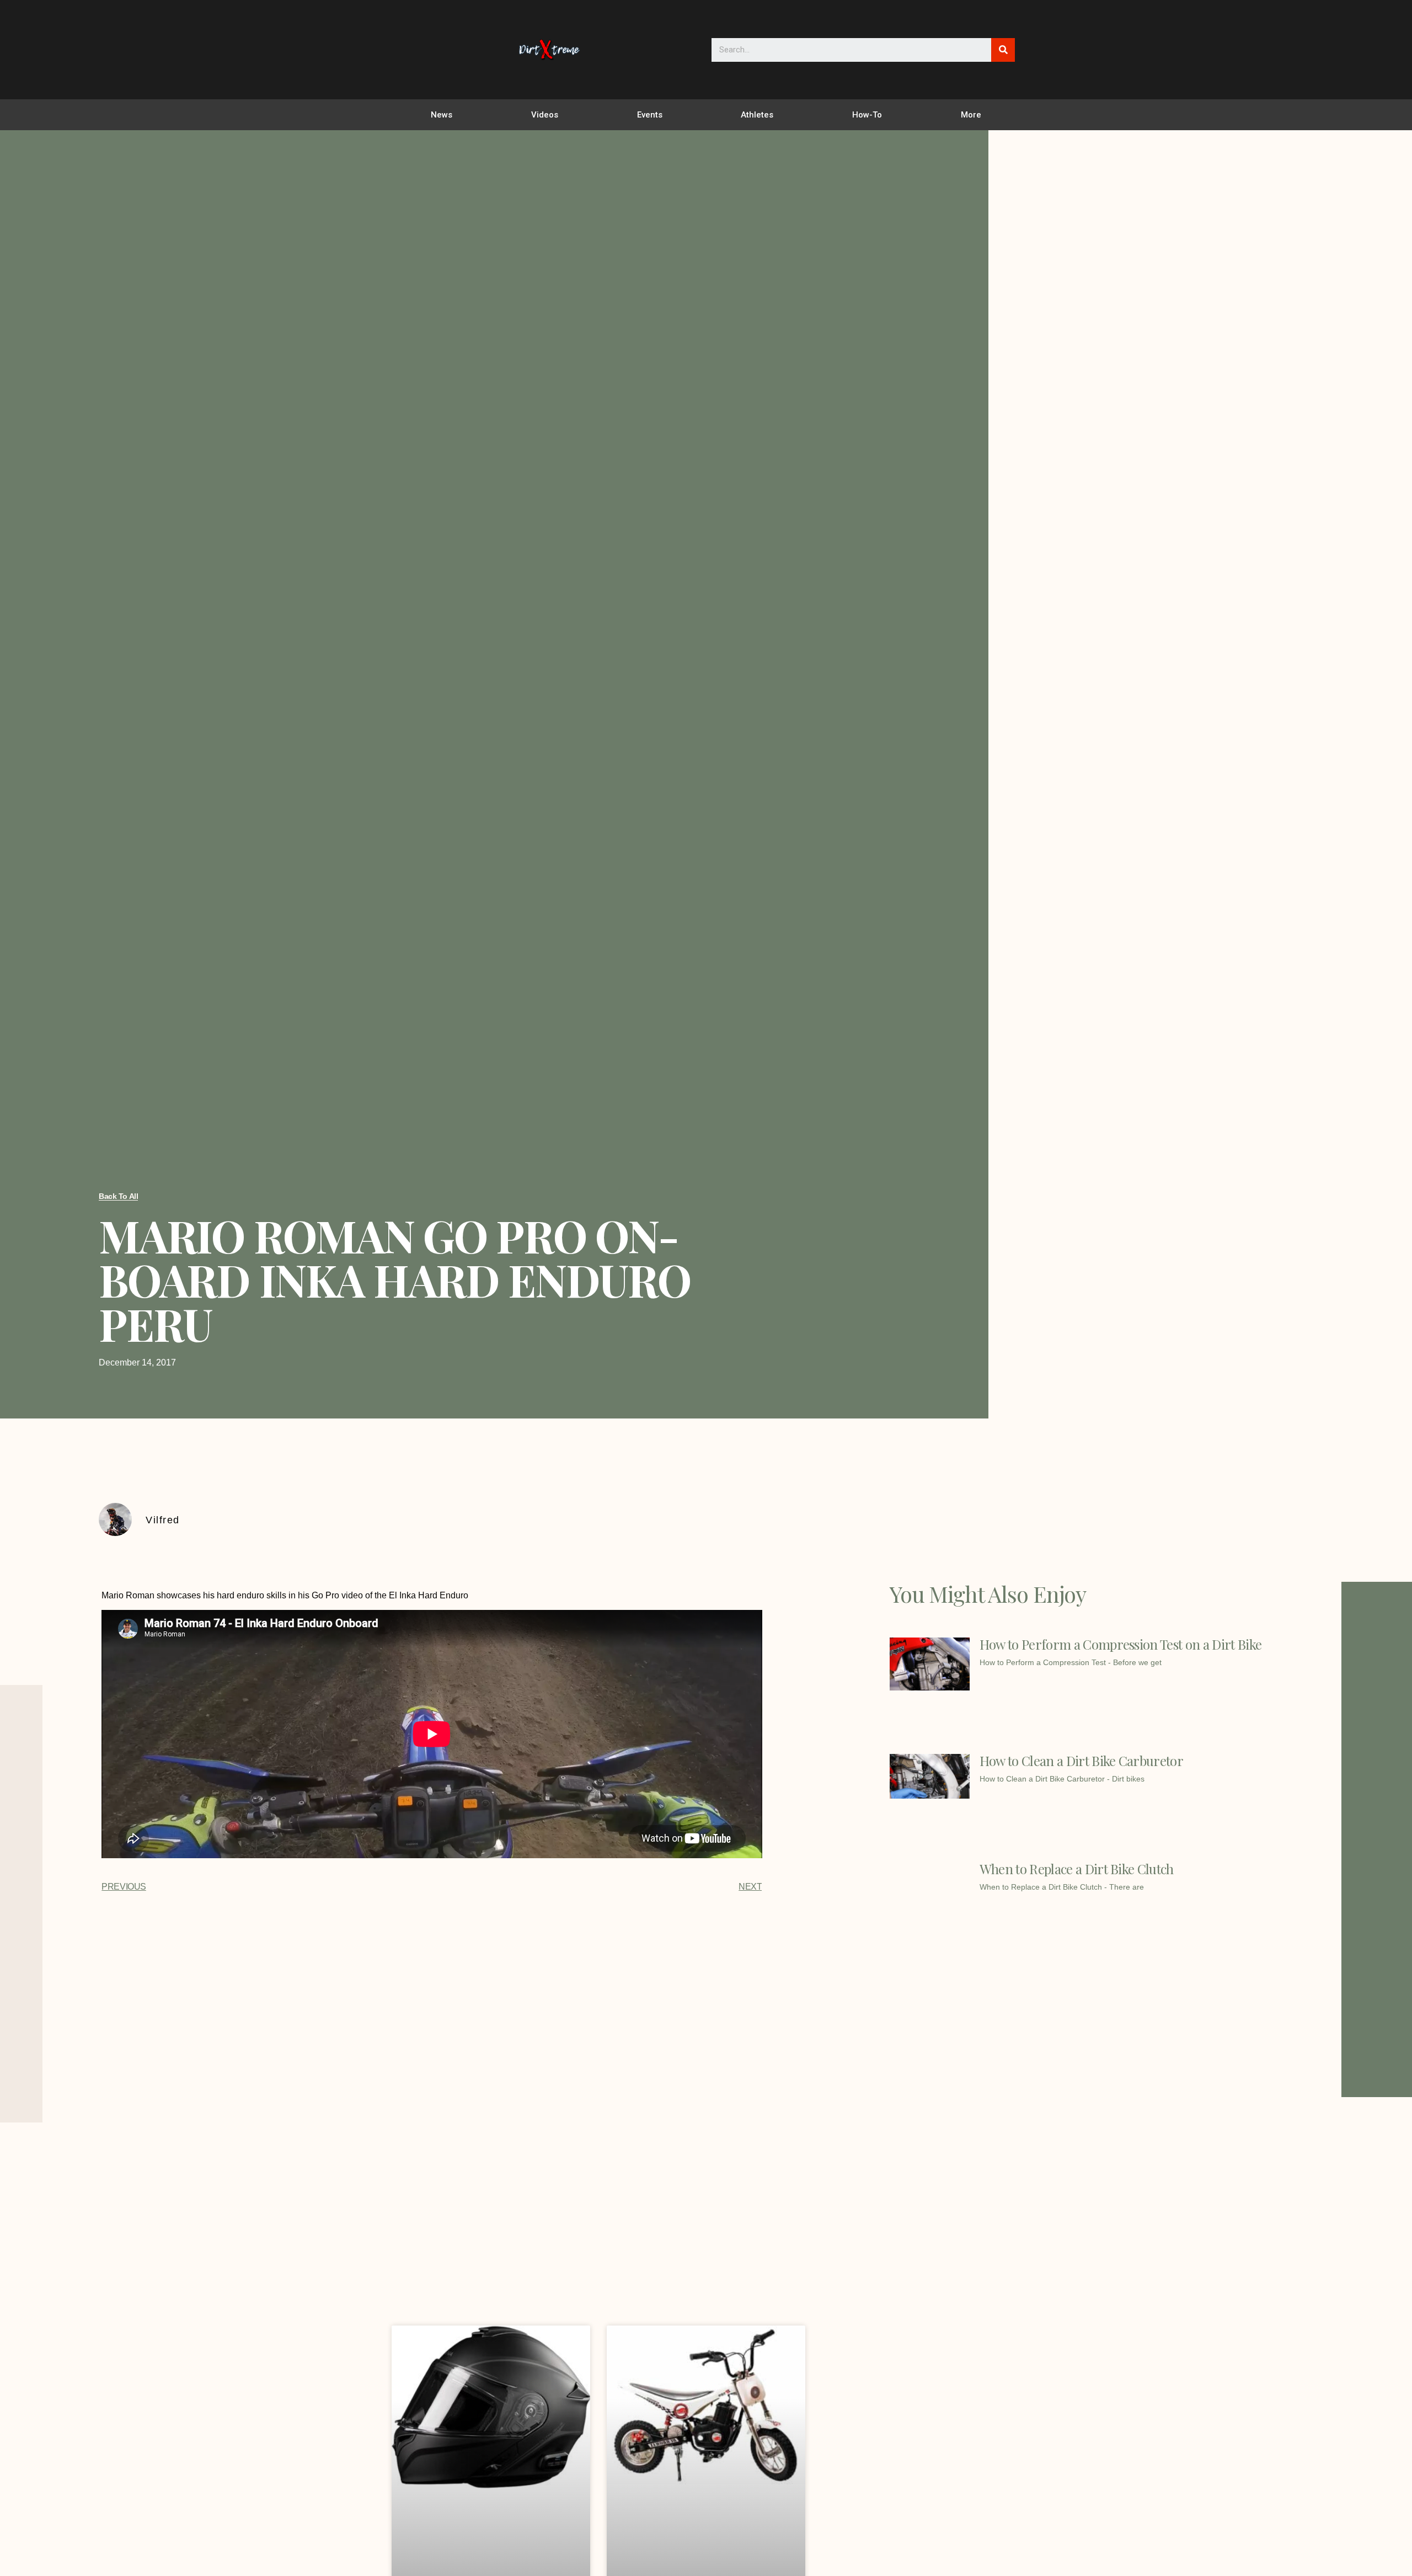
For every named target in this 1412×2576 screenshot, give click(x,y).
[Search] (1003, 50)
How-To (867, 115)
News (442, 115)
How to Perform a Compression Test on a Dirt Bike (1120, 1644)
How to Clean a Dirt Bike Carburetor (1081, 1761)
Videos (545, 115)
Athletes (757, 115)
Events (650, 115)
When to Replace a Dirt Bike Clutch (1077, 1869)
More (971, 115)
